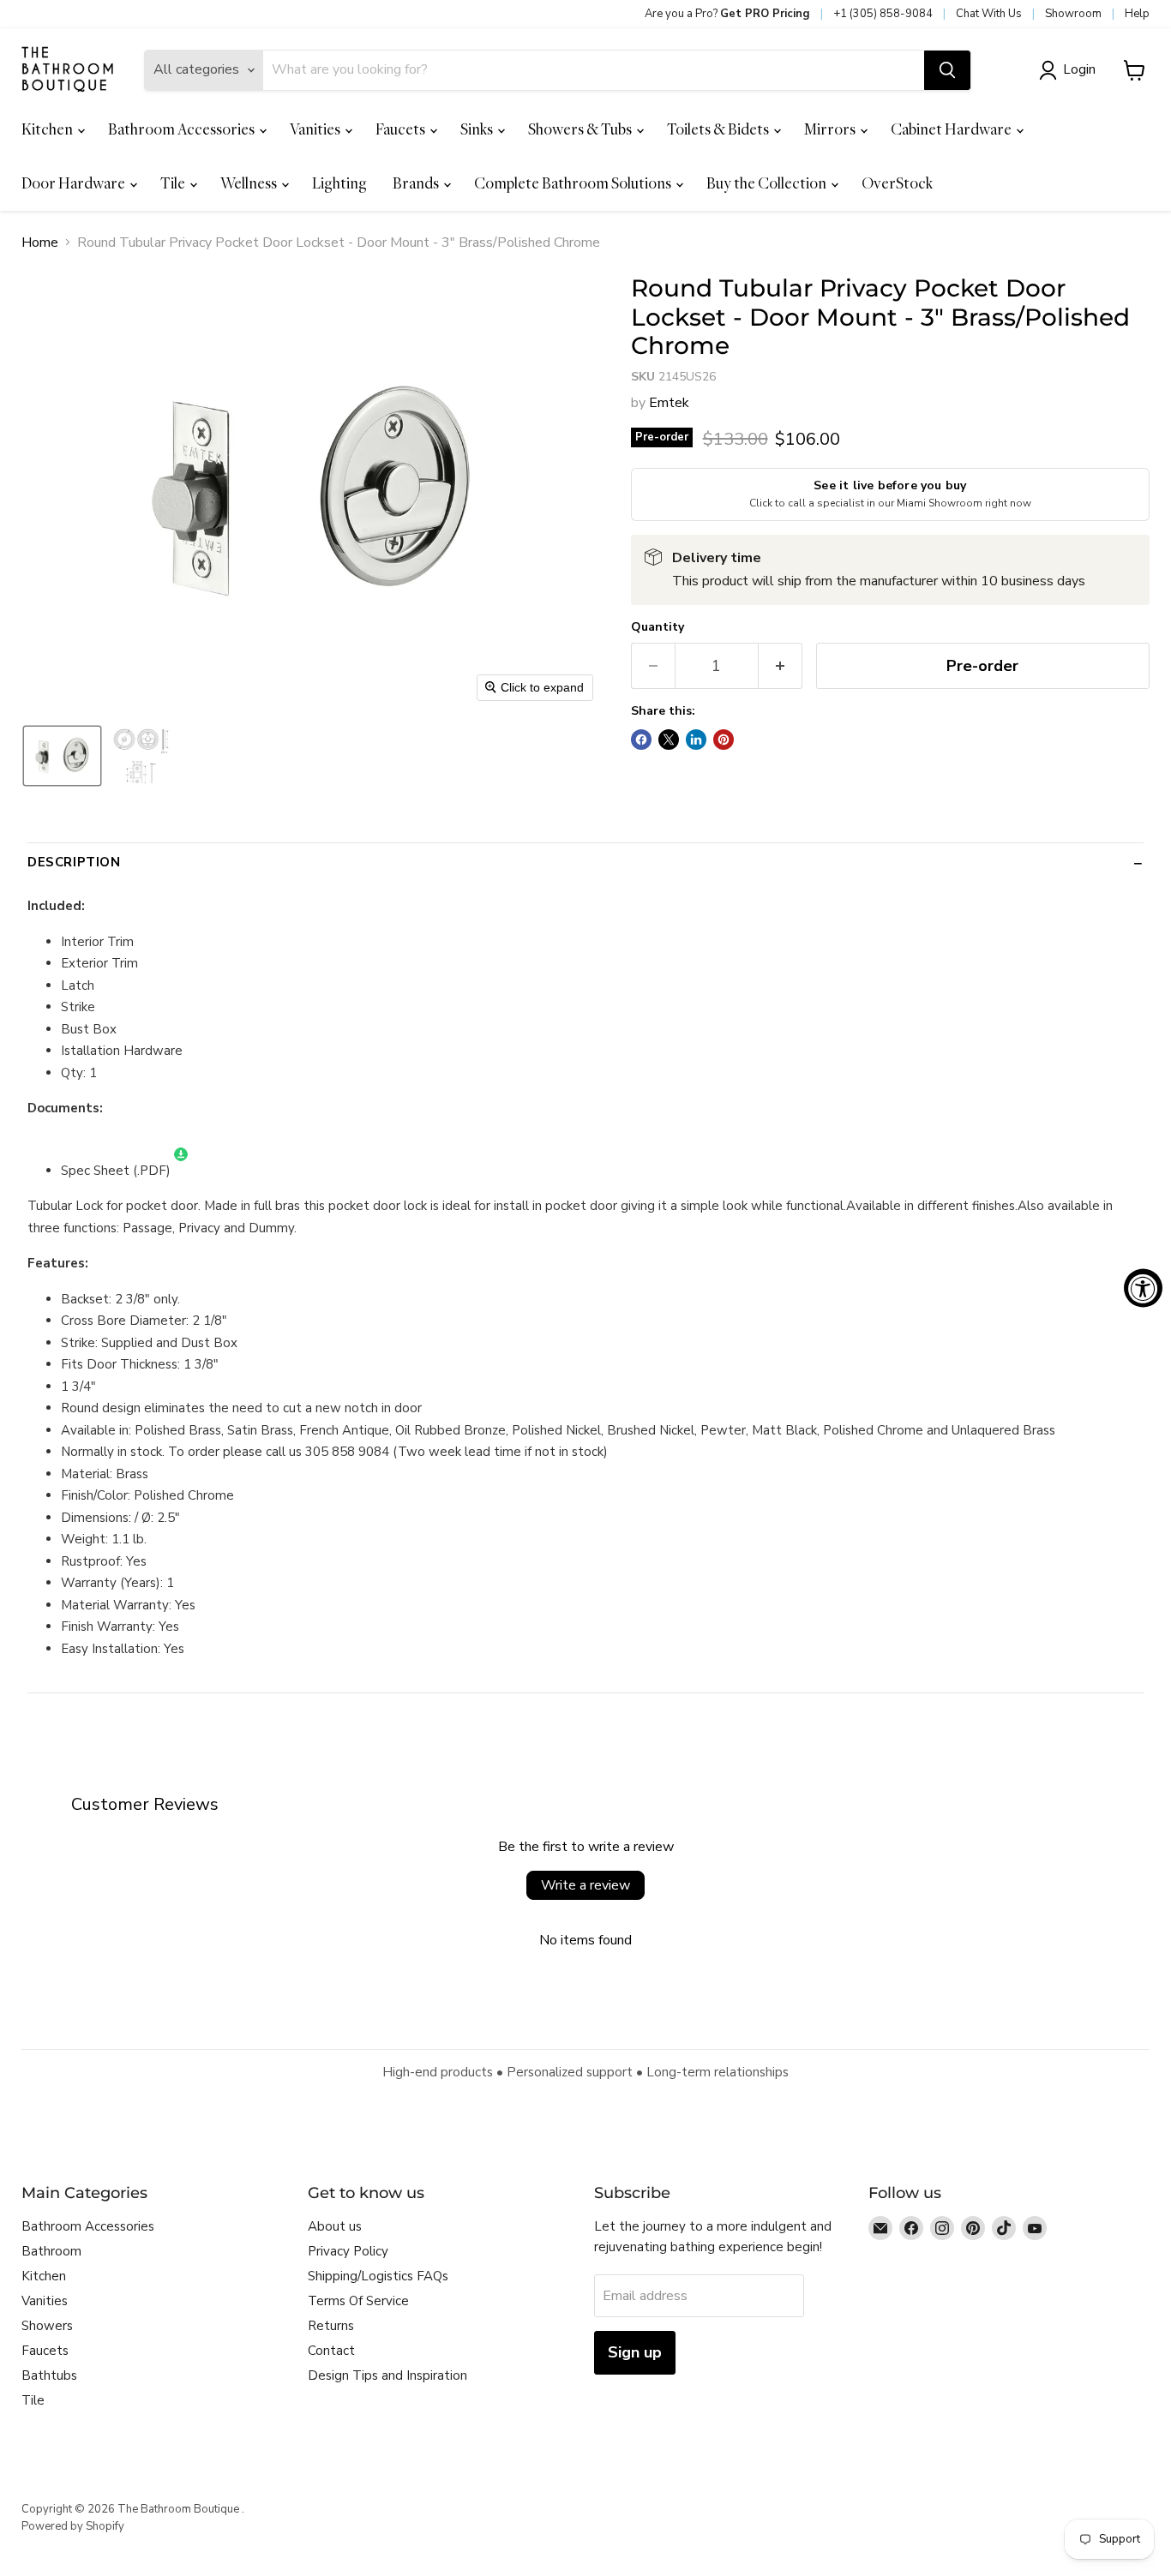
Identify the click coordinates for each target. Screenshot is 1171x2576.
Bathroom (51, 2251)
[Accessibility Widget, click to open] (1143, 1288)
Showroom (1073, 14)
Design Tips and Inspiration (387, 2375)
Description (74, 862)
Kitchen (48, 129)
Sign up (635, 2352)
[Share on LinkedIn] (696, 740)
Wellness (250, 183)
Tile (174, 183)
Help (1137, 14)
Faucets (402, 129)
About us (335, 2226)
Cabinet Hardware (952, 129)
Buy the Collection (768, 183)
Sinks (478, 129)
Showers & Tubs (581, 129)
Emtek (669, 403)
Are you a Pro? (727, 14)
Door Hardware (75, 183)
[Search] (947, 70)
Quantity (658, 627)
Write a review (585, 1885)
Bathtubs (49, 2375)
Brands (417, 183)
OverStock (897, 183)
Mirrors (831, 129)
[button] (1071, 70)
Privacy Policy (348, 2251)
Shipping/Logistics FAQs (378, 2276)
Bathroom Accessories (183, 129)
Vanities (316, 129)
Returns (331, 2326)
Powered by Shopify (73, 2526)
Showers (47, 2326)
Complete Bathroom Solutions (574, 183)
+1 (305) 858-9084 (883, 14)
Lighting (339, 183)
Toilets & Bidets (719, 129)
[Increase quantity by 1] (781, 666)
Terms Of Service (358, 2301)
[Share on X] (669, 740)
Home (40, 243)
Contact (331, 2351)
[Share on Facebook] (641, 740)
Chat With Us (989, 14)
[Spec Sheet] (181, 1171)
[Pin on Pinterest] (724, 740)
